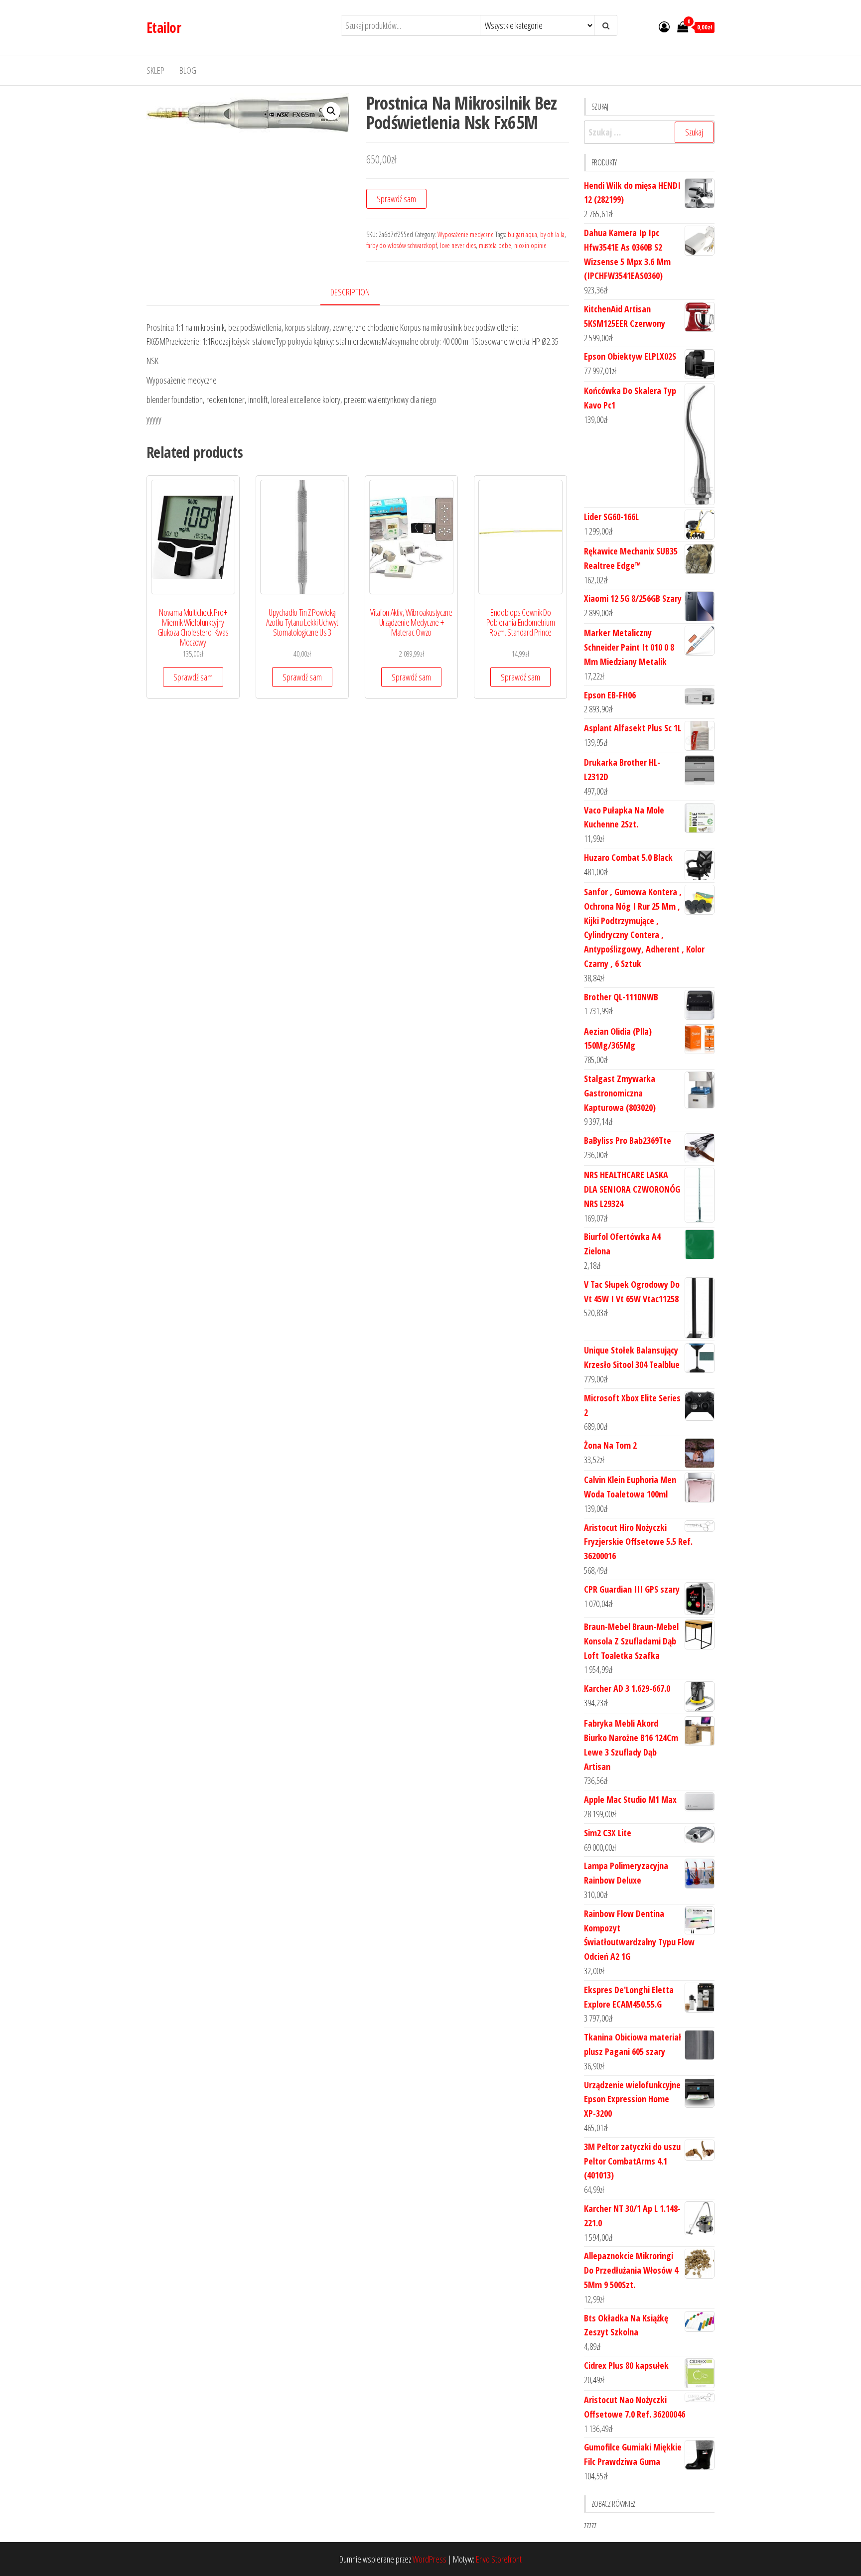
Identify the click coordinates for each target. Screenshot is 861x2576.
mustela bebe (495, 245)
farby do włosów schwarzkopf (402, 245)
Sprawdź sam (396, 199)
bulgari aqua (522, 234)
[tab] (358, 293)
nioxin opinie (530, 245)
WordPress (430, 2559)
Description (350, 292)
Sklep (155, 70)
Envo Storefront (499, 2559)
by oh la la (552, 234)
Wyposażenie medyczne (466, 234)
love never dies (458, 245)
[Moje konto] (664, 26)
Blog (188, 70)
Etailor (164, 27)
